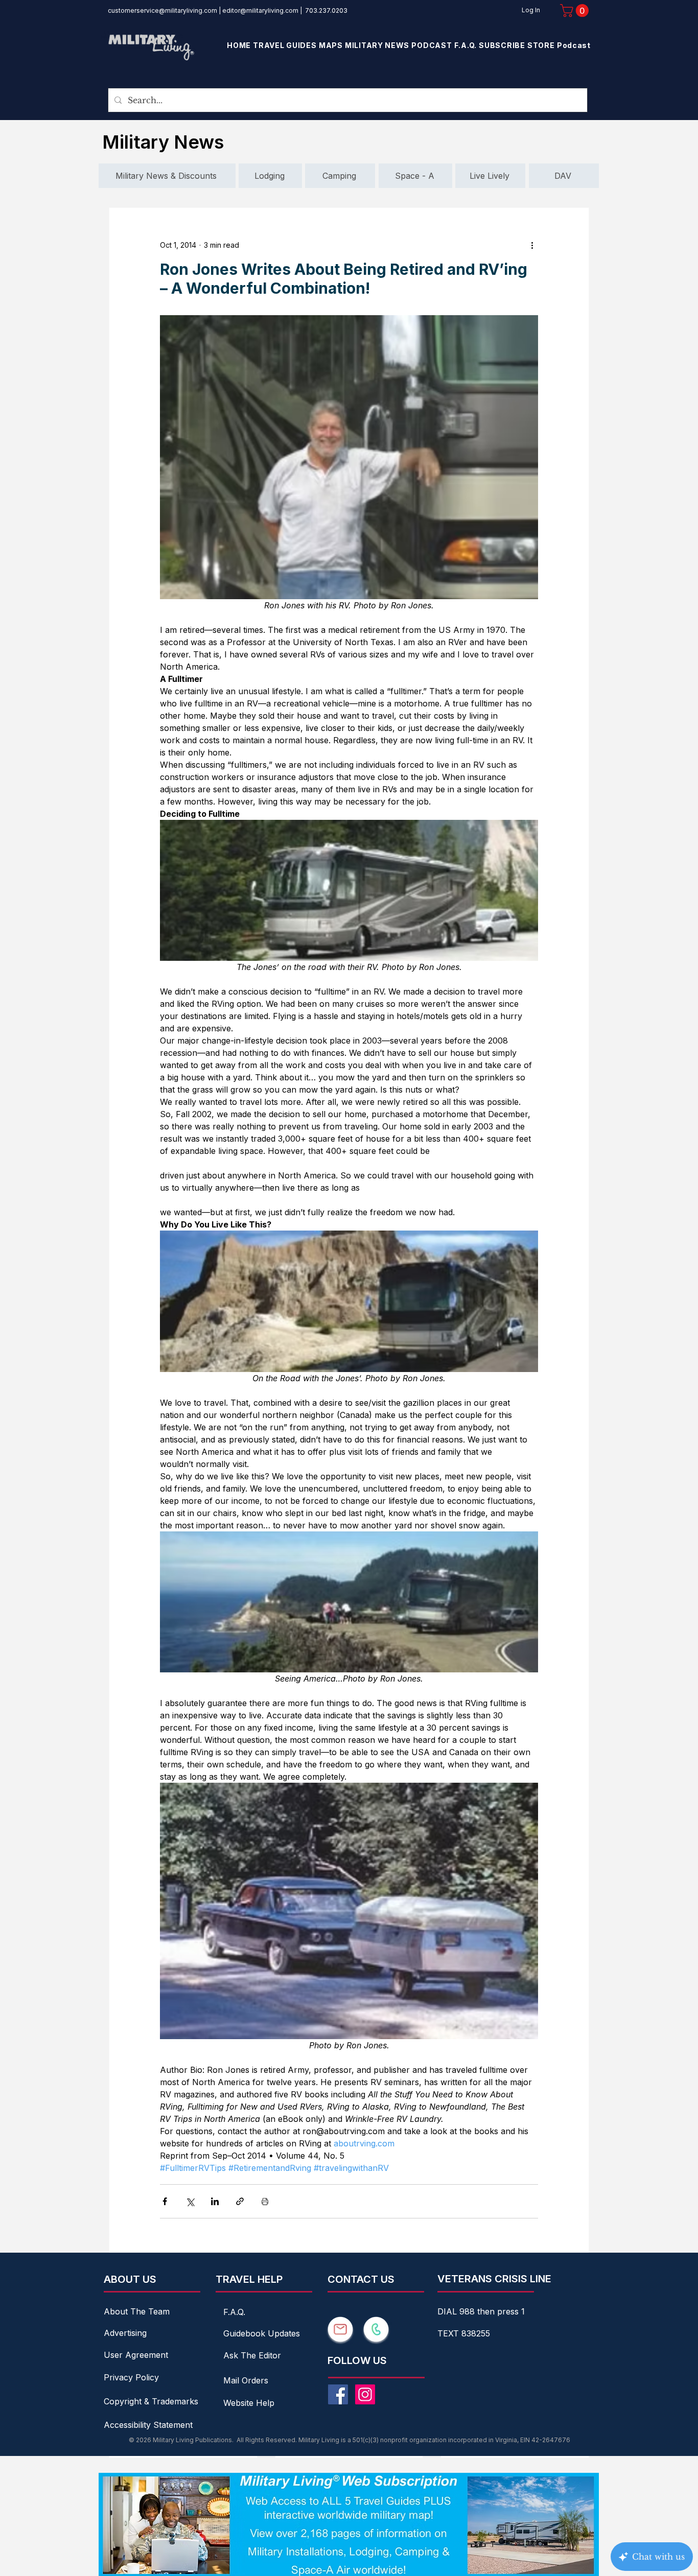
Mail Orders (246, 2380)
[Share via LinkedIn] (215, 2201)
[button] (576, 10)
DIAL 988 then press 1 (481, 2311)
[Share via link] (240, 2201)
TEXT (449, 2333)
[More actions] (532, 245)
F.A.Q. (234, 2312)
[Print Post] (265, 2201)
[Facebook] (338, 2394)
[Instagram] (365, 2394)
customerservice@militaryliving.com (162, 10)
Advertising (125, 2333)
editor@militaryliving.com (260, 10)
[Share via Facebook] (165, 2201)
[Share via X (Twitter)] (190, 2201)
